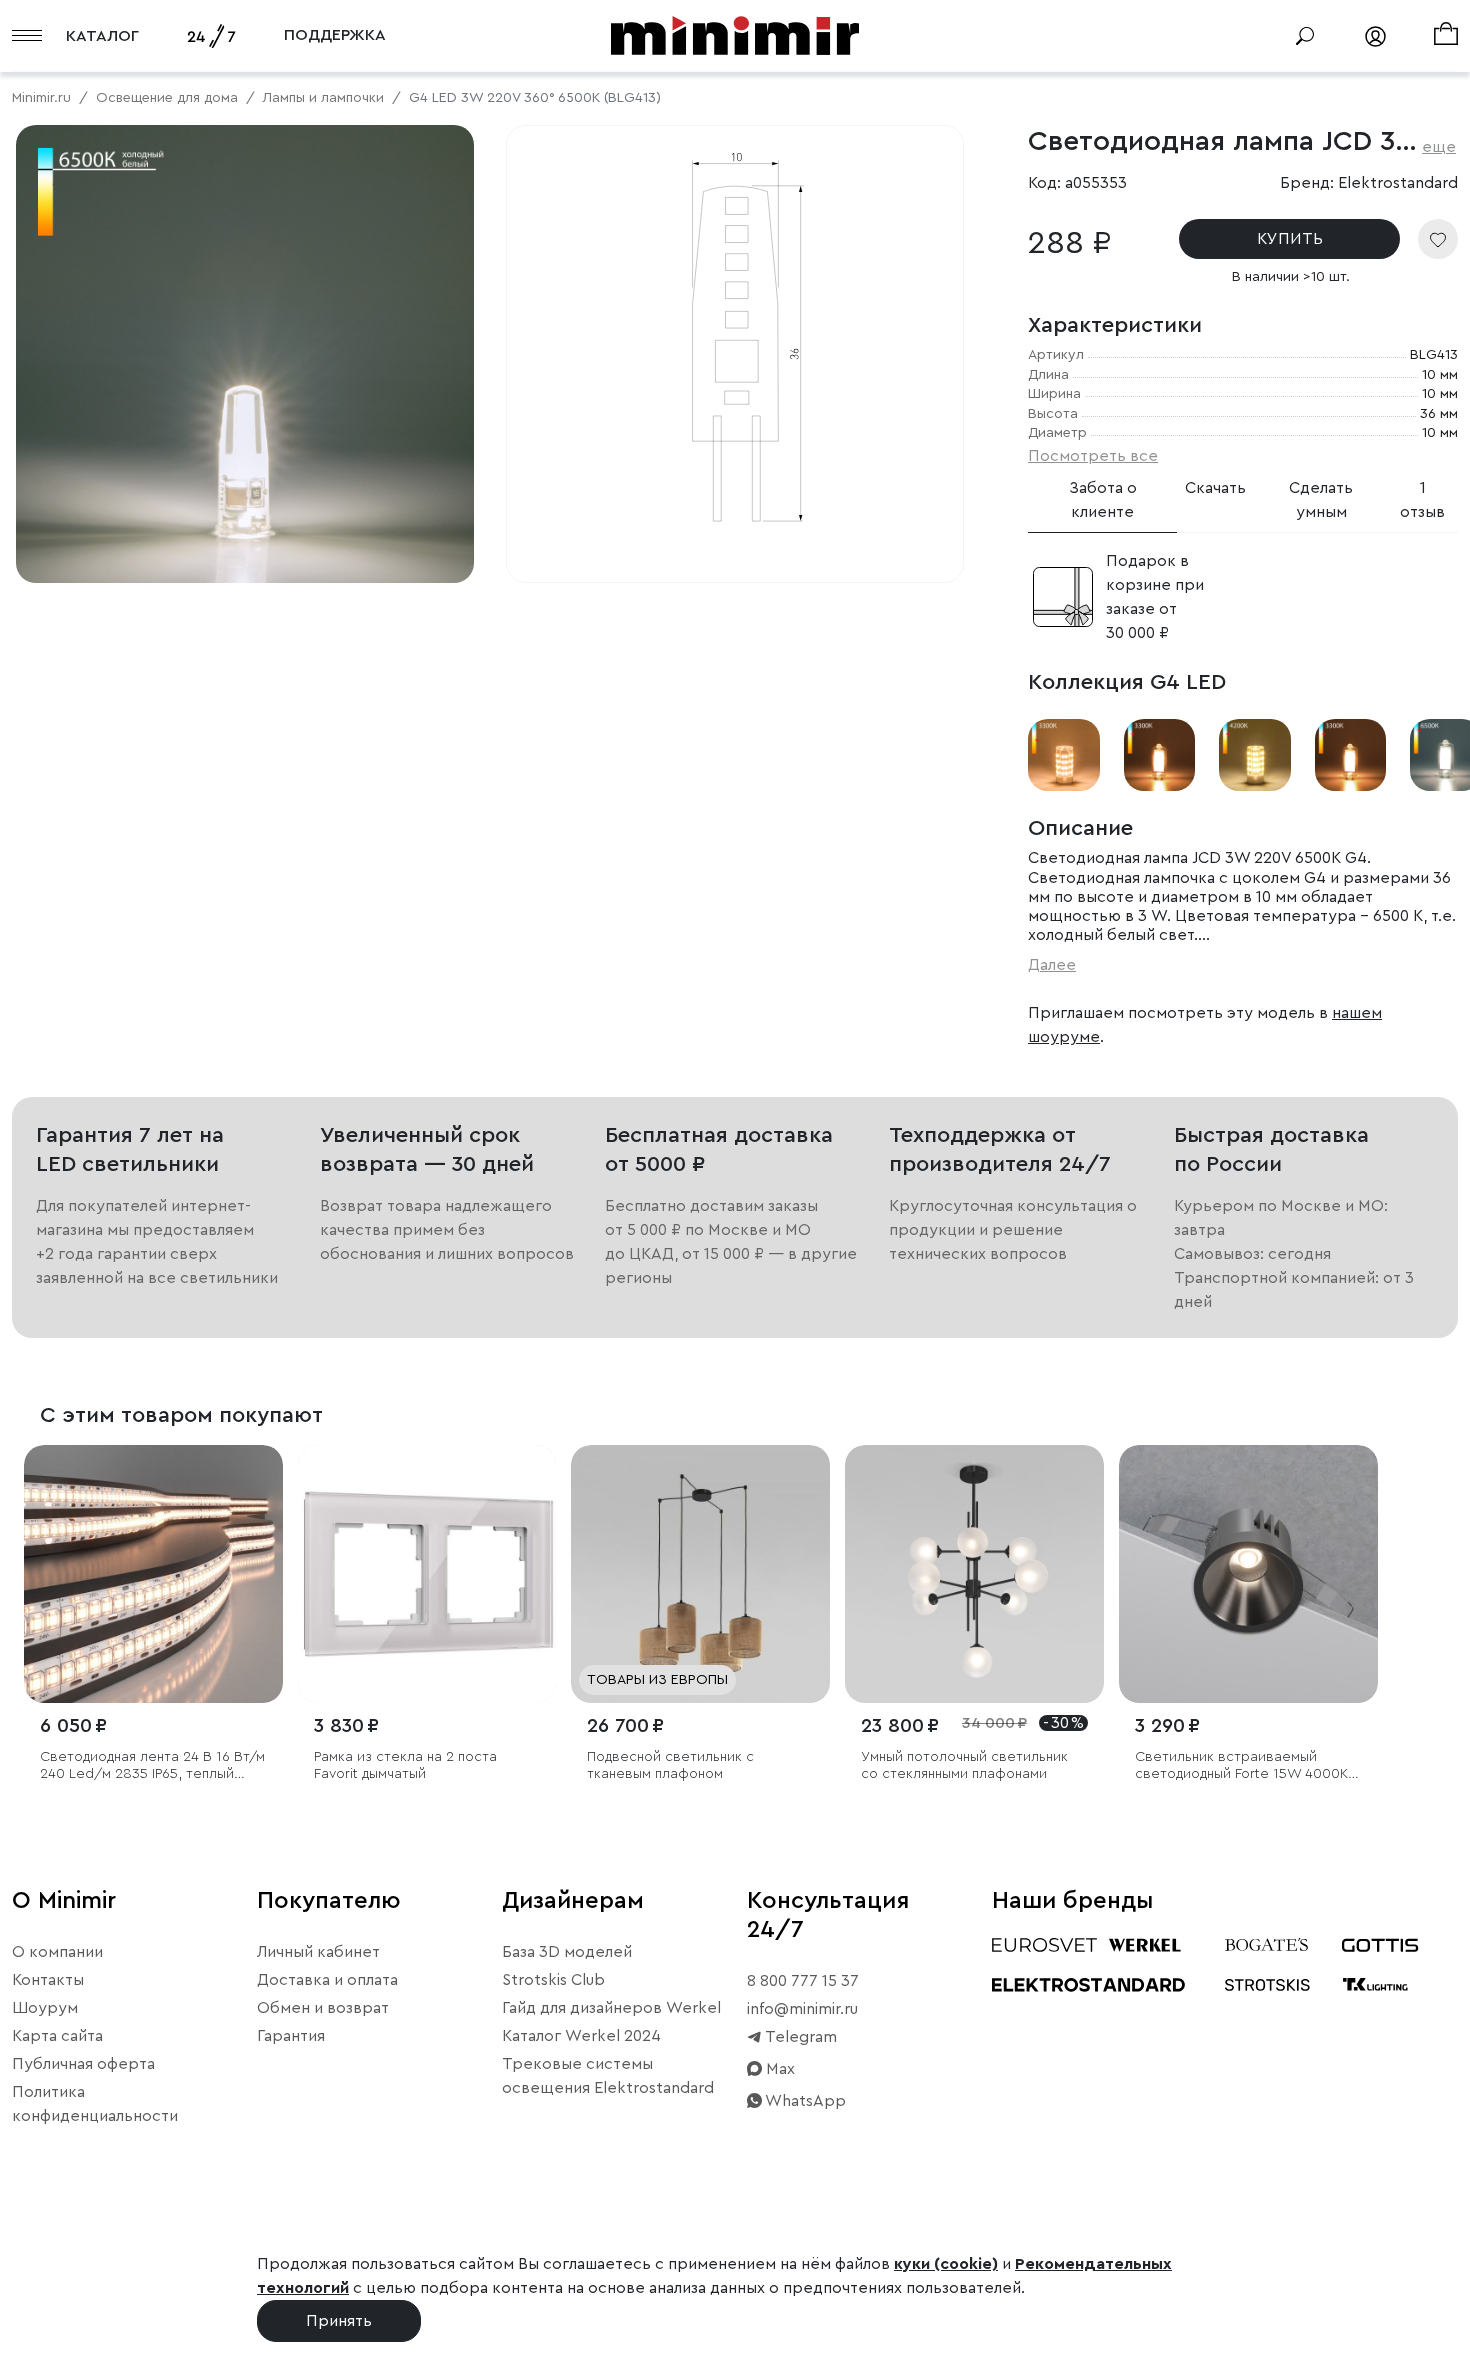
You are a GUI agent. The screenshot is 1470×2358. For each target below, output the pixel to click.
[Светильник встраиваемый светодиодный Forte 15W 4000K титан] (1248, 1574)
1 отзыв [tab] (1422, 500)
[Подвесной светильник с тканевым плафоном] (700, 1574)
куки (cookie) (946, 2264)
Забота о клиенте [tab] (1103, 500)
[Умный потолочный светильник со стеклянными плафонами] (974, 1574)
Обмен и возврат (323, 2008)
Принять (339, 2321)
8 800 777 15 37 (803, 1981)
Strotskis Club (553, 1980)
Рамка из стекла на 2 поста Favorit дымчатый (405, 1765)
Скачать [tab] (1215, 488)
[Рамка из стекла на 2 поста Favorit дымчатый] (427, 1574)
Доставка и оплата (327, 1980)
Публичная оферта (83, 2064)
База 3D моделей (567, 1952)
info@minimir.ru (802, 2009)
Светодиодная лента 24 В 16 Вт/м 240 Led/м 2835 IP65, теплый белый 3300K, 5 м (152, 1766)
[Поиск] (1305, 36)
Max (778, 2069)
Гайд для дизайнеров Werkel (611, 2008)
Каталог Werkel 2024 (581, 2036)
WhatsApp (804, 2101)
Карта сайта (57, 2036)
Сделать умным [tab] (1321, 500)
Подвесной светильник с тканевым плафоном (670, 1765)
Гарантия (291, 2036)
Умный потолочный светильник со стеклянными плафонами (964, 1765)
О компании (57, 1952)
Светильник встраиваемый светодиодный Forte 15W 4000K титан (1241, 1766)
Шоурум (45, 2008)
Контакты (48, 1980)
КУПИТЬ (1290, 239)
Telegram (799, 2037)
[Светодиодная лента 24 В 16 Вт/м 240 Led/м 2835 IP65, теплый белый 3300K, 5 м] (153, 1574)
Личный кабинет (318, 1952)
